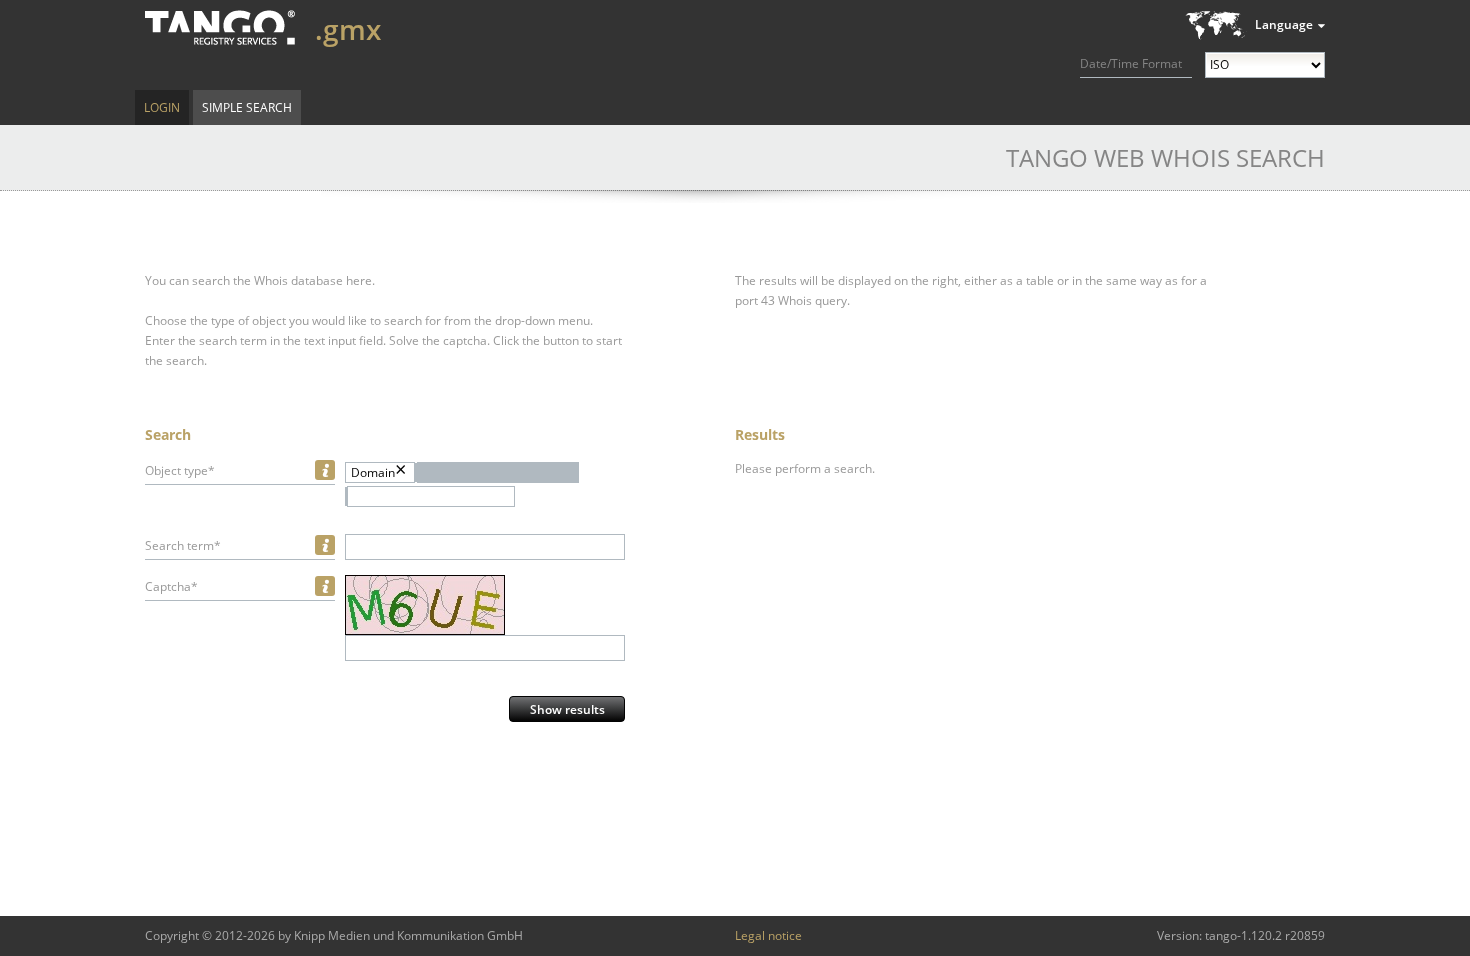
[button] (498, 472)
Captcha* (171, 586)
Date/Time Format (1131, 63)
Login (162, 107)
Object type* (180, 470)
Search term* (183, 545)
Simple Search (247, 107)
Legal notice (768, 935)
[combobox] (431, 496)
